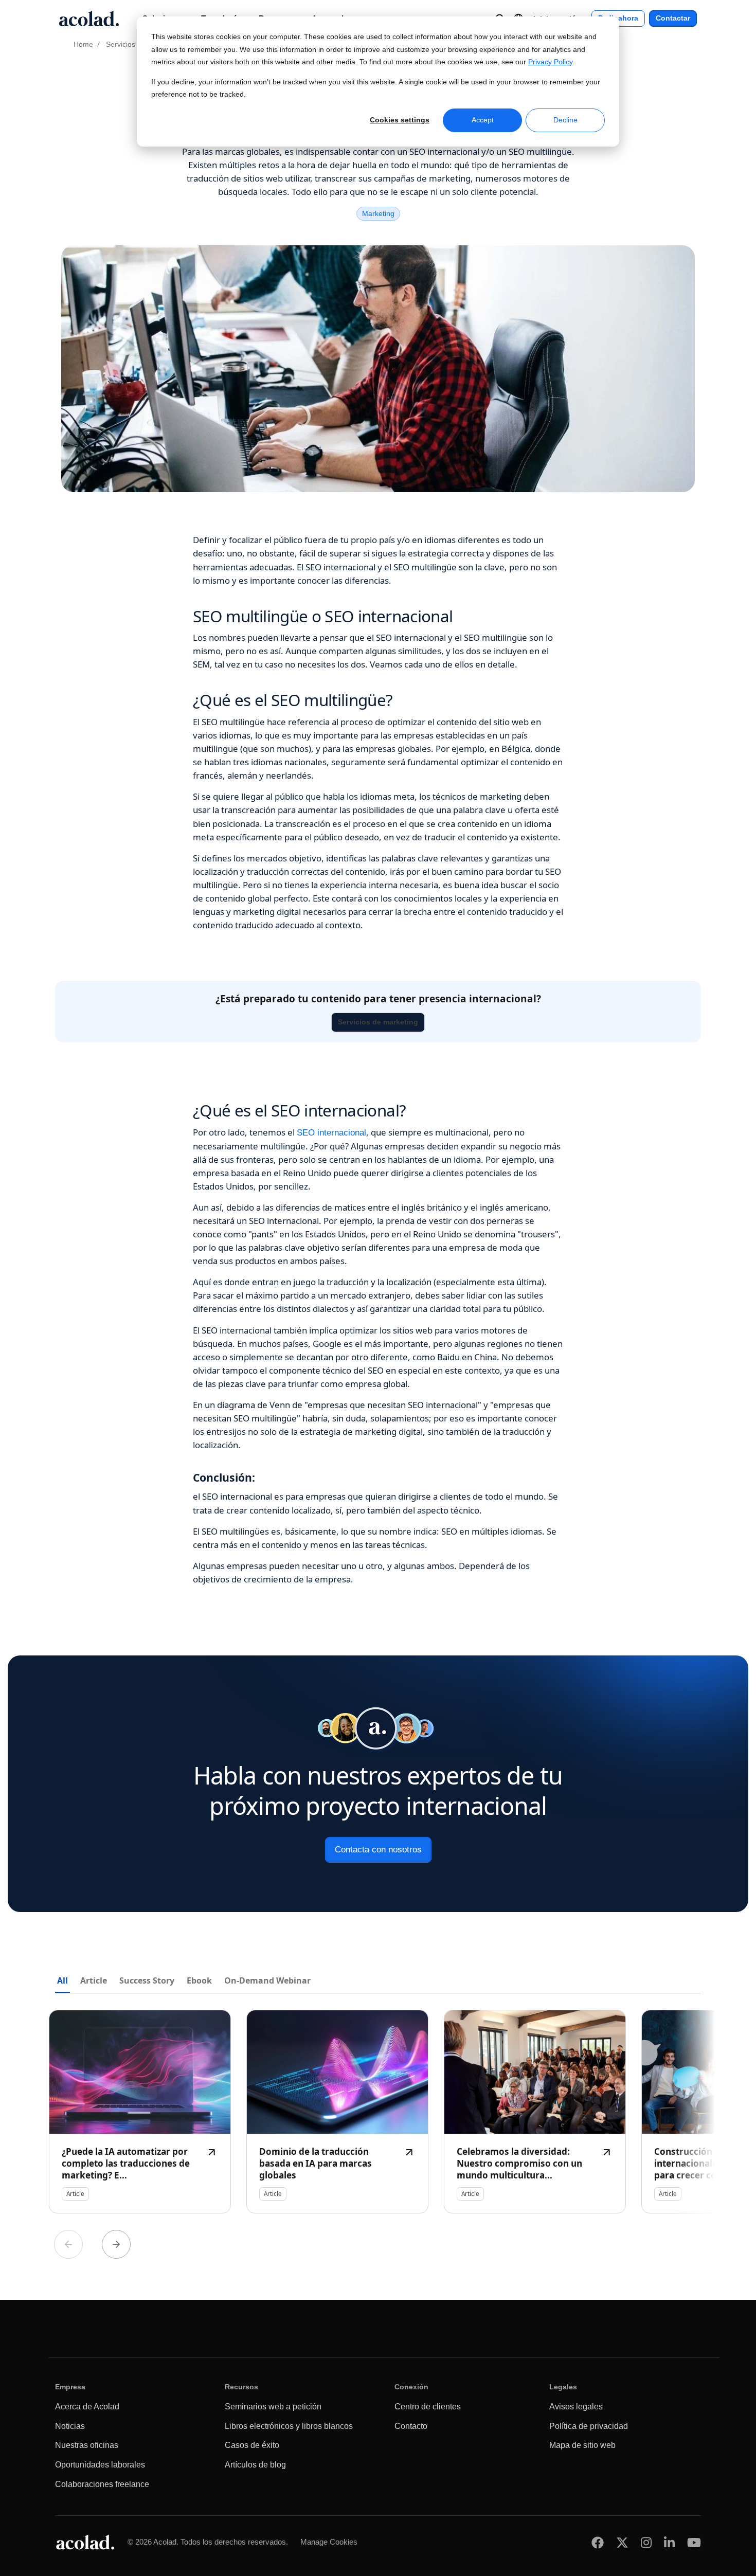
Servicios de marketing (378, 1022)
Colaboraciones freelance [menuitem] (102, 2484)
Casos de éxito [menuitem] (252, 2445)
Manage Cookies (329, 2542)
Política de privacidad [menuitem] (589, 2426)
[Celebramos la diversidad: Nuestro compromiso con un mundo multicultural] (535, 2112)
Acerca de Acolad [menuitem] (87, 2407)
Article (94, 1980)
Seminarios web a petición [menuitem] (273, 2407)
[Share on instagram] (646, 2542)
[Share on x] (622, 2542)
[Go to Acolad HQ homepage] (89, 19)
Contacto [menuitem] (411, 2426)
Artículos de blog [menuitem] (255, 2465)
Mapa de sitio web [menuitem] (582, 2445)
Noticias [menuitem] (70, 2426)
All (62, 1980)
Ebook (199, 1980)
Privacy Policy (550, 62)
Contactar (673, 18)
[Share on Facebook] (598, 2542)
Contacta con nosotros (378, 1850)
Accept (483, 120)
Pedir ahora (618, 18)
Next (116, 2244)
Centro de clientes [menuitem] (428, 2407)
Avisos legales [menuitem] (576, 2407)
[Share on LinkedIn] (669, 2542)
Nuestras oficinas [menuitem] (87, 2445)
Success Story (147, 1980)
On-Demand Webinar (267, 1980)
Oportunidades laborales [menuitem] (100, 2465)
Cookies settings (400, 120)
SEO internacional (331, 1133)
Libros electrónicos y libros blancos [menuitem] (289, 2426)
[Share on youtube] (694, 2542)
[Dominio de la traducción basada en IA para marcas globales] (337, 2112)
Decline (565, 120)
